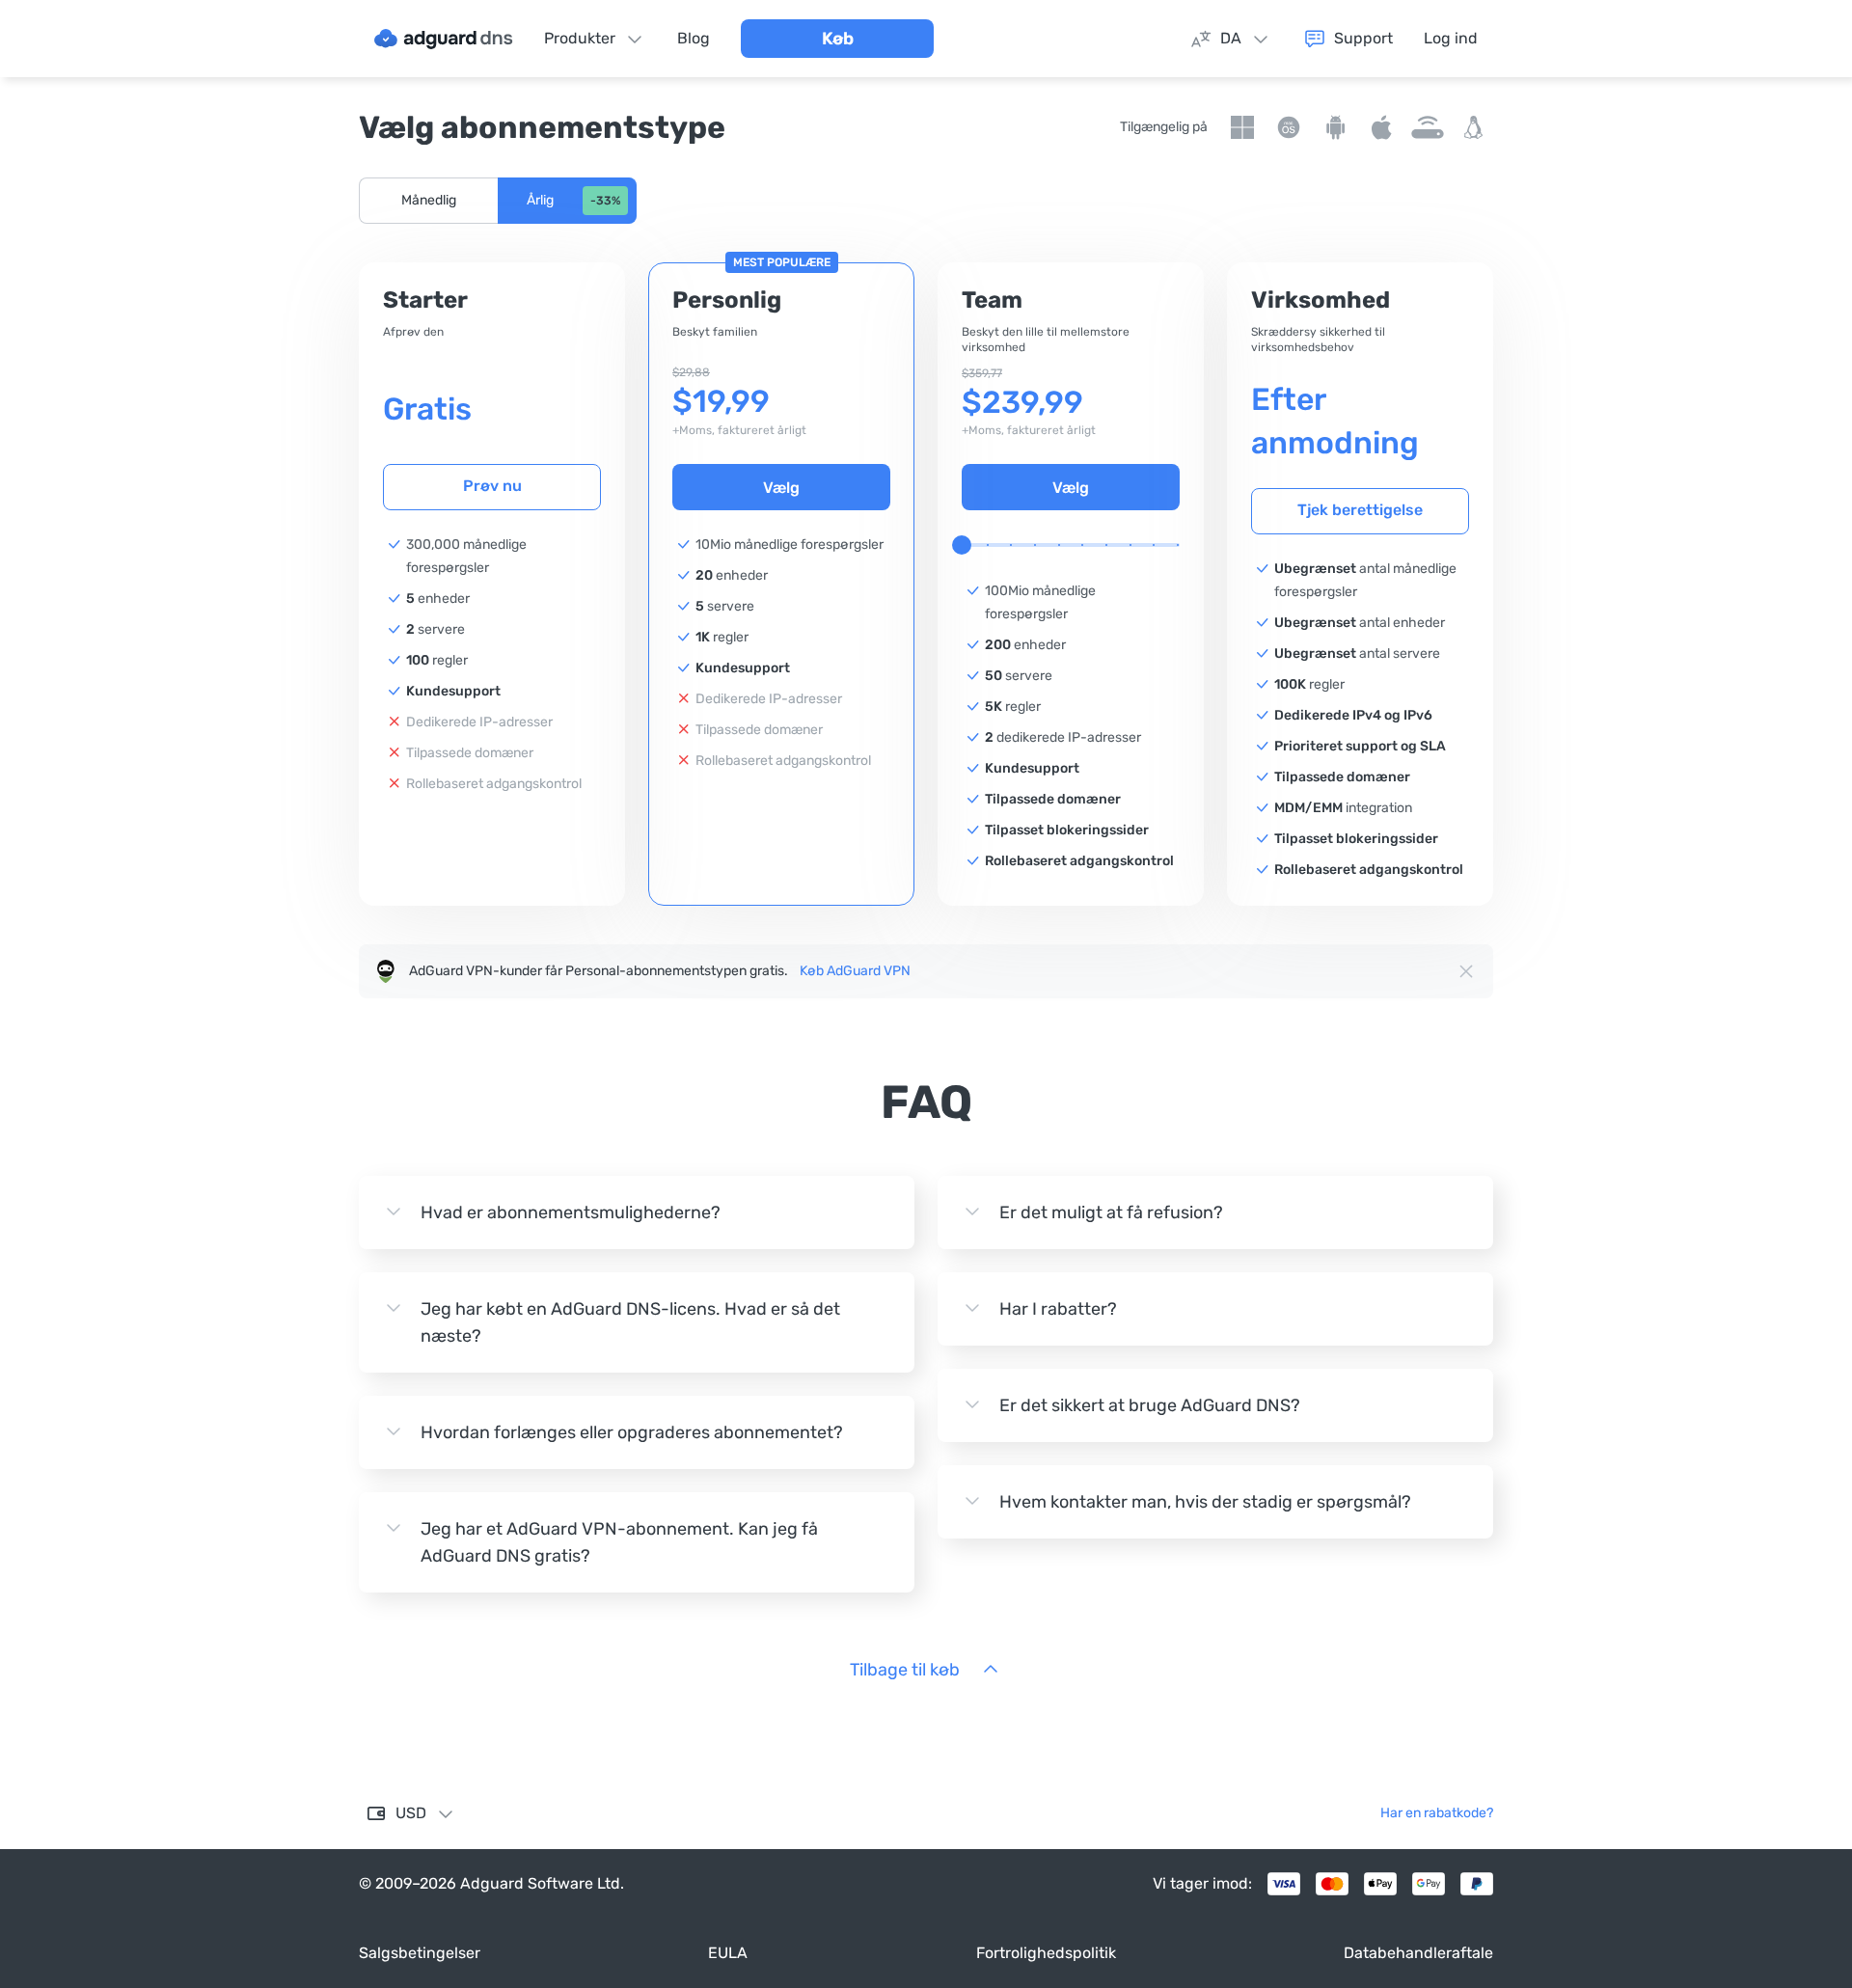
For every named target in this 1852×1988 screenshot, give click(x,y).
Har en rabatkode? (1437, 1813)
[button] (428, 201)
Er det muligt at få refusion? (1111, 1212)
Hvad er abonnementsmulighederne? (571, 1212)
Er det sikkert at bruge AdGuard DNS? (1150, 1405)
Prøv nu (492, 486)
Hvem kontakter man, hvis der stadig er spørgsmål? (1205, 1502)
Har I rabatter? (1058, 1309)
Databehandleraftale (1418, 1953)
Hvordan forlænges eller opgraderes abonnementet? (632, 1432)
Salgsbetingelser (420, 1953)
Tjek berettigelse (1360, 510)
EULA (728, 1953)
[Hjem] (444, 39)
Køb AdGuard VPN (855, 971)
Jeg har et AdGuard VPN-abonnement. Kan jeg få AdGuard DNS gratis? (619, 1542)
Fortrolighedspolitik (1046, 1953)
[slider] (962, 545)
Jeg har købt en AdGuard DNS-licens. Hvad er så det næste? (630, 1322)
